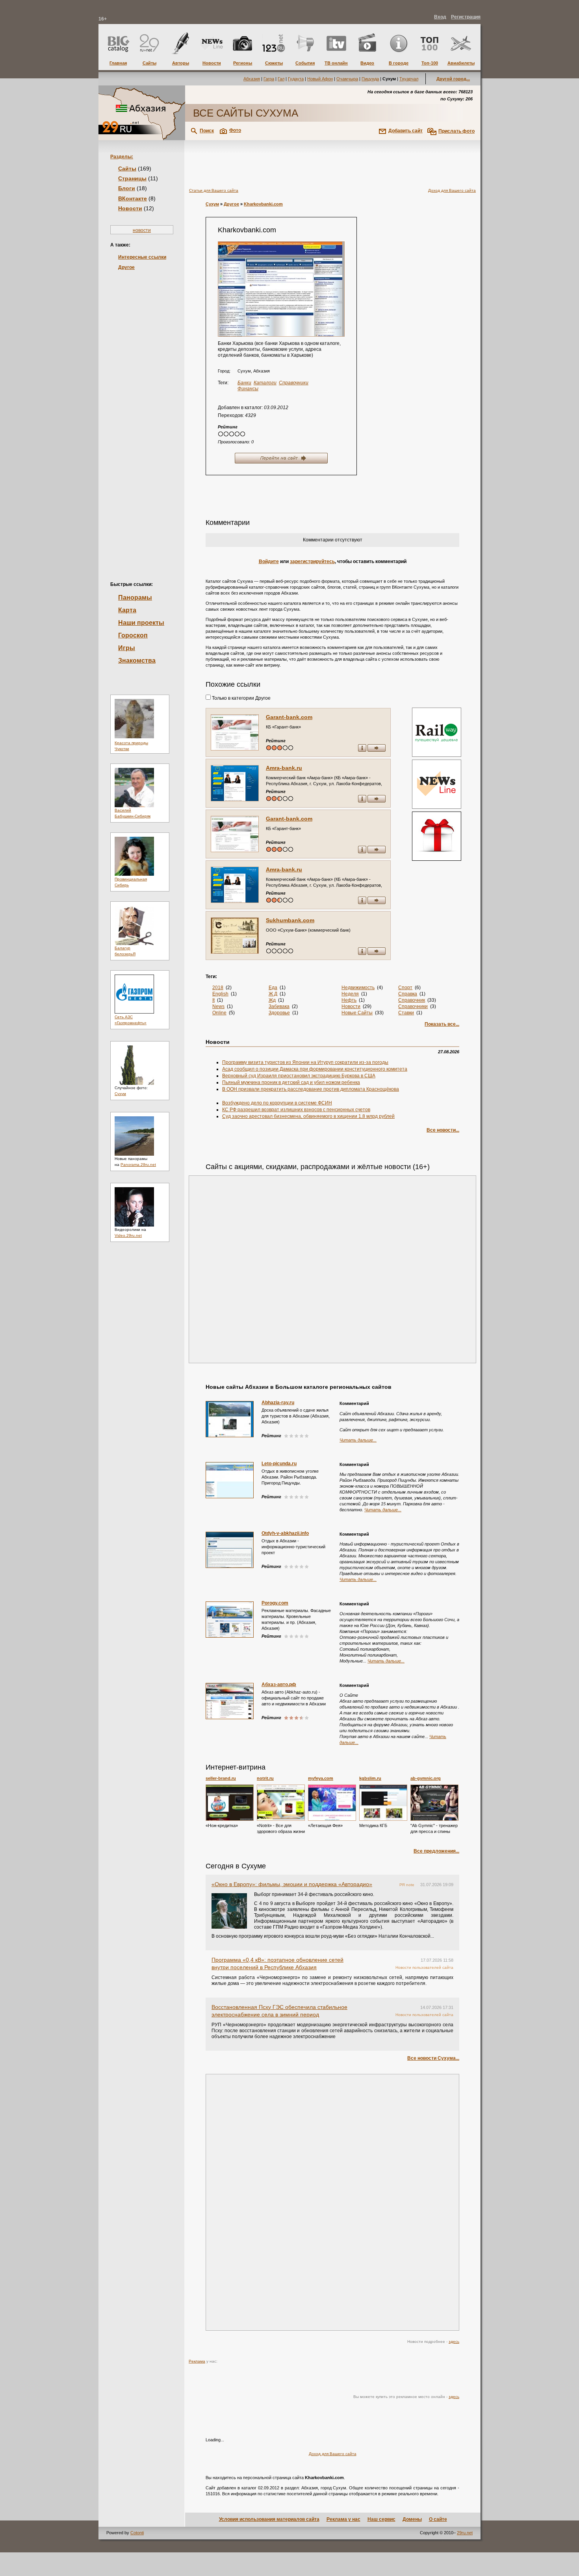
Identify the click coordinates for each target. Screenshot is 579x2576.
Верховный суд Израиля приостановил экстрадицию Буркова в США (299, 1076)
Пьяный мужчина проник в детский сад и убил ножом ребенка (291, 1082)
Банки (244, 383)
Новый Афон (320, 79)
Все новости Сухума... (433, 2058)
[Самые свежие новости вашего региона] (436, 785)
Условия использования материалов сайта (269, 2519)
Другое (126, 267)
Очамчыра (347, 79)
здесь (454, 2342)
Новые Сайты (357, 1013)
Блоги (127, 188)
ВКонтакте (133, 198)
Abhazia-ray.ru (278, 1403)
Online (219, 1013)
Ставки (406, 1013)
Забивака (279, 1006)
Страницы (132, 178)
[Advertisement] (142, 413)
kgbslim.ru (370, 1778)
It (213, 1000)
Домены (412, 2519)
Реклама (197, 2361)
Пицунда (370, 79)
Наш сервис (381, 2519)
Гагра (269, 79)
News (218, 1006)
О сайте (438, 2519)
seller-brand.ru (221, 1778)
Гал (281, 79)
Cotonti (137, 2533)
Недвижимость (358, 988)
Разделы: (122, 157)
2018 (218, 988)
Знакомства (137, 661)
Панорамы (135, 598)
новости (142, 230)
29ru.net (465, 2533)
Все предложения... (436, 1851)
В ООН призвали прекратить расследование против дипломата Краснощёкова (311, 1089)
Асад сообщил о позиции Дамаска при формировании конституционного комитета (315, 1069)
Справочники (294, 383)
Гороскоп (133, 635)
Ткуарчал (409, 79)
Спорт (405, 988)
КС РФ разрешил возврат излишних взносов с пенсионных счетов (296, 1110)
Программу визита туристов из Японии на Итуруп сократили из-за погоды (305, 1062)
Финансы (248, 389)
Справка (408, 994)
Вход (440, 17)
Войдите (269, 562)
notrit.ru (265, 1778)
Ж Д (273, 994)
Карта (127, 610)
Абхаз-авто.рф (279, 1685)
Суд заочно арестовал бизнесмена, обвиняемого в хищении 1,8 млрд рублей (308, 1116)
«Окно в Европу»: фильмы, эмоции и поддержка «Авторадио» (292, 1884)
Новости (130, 208)
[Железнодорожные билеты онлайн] (437, 755)
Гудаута (296, 79)
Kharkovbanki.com (263, 204)
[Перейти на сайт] (281, 289)
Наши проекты (141, 623)
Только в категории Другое (241, 698)
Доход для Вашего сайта (452, 190)
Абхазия (252, 79)
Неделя (350, 994)
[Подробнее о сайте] (235, 732)
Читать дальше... (358, 1440)
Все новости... (443, 1130)
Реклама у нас (343, 2519)
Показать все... (442, 1024)
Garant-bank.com (289, 717)
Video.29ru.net (128, 1235)
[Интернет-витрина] (436, 837)
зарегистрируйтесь (312, 562)
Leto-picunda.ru (279, 1464)
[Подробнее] (230, 1803)
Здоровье (279, 1013)
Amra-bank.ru (284, 768)
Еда (273, 988)
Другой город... (453, 79)
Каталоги (265, 383)
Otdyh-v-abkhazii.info (285, 1533)
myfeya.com (321, 1778)
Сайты (127, 169)
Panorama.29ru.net (138, 1165)
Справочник (412, 1000)
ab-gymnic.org (426, 1778)
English (220, 994)
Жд (272, 1000)
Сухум (120, 1094)
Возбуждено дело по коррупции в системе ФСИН (277, 1103)
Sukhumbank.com (290, 920)
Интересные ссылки (142, 257)
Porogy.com (275, 1603)
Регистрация (466, 17)
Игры (127, 648)
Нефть (349, 1000)
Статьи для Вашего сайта (214, 190)
